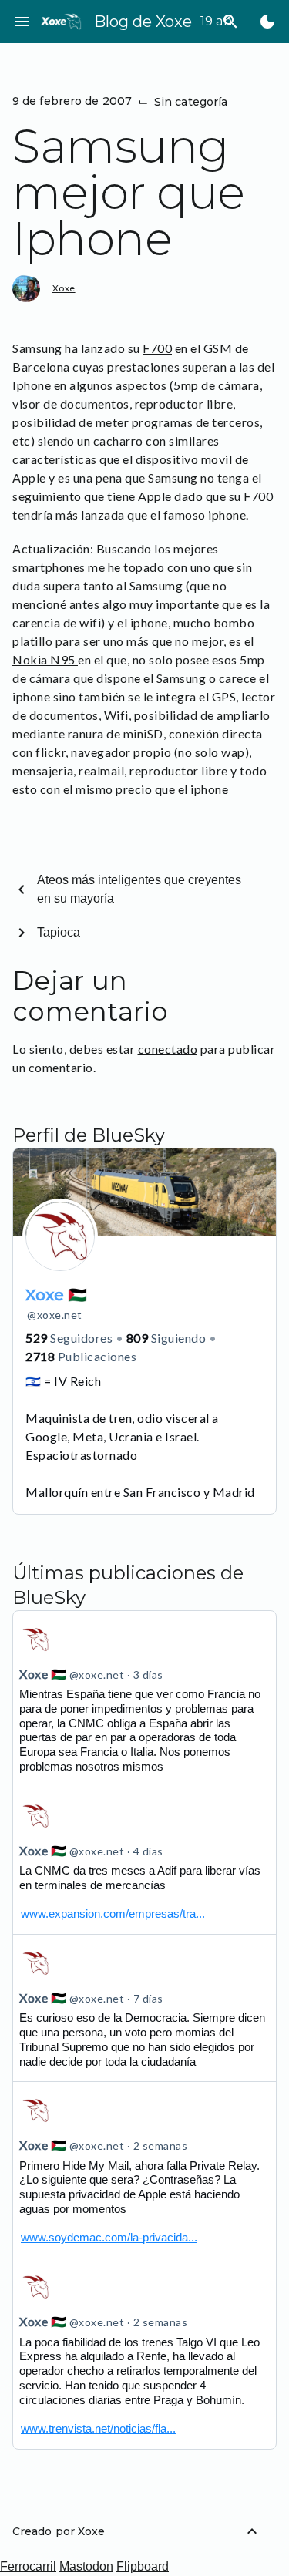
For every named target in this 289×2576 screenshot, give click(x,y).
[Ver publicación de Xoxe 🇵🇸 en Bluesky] (144, 1861)
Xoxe (64, 288)
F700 (157, 348)
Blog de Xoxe (143, 22)
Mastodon (86, 2566)
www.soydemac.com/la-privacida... (109, 2237)
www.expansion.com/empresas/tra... (113, 1914)
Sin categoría (191, 102)
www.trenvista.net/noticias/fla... (98, 2428)
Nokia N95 (45, 659)
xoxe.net (55, 1315)
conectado (168, 1049)
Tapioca (59, 932)
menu (22, 22)
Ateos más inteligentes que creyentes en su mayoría (139, 889)
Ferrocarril (28, 2566)
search (230, 22)
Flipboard (143, 2566)
